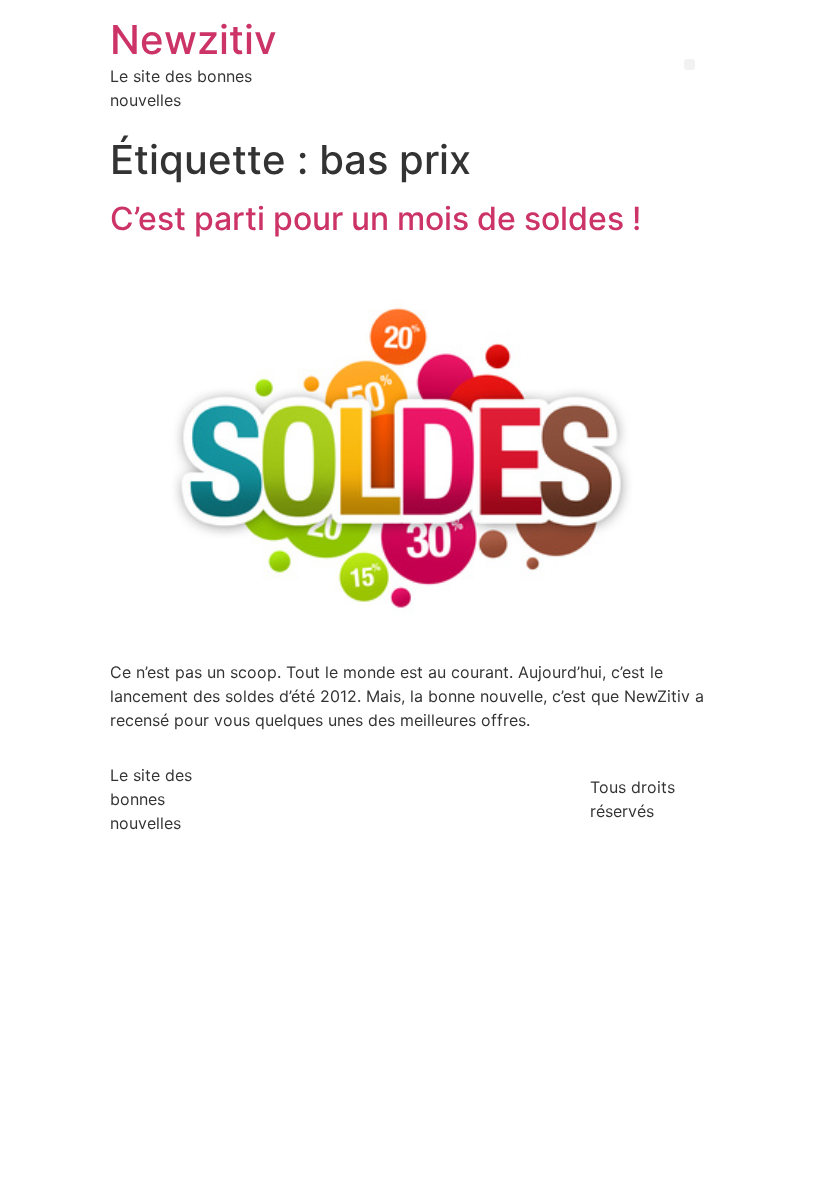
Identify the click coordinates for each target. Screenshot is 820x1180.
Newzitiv (193, 39)
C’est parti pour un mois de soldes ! (375, 218)
